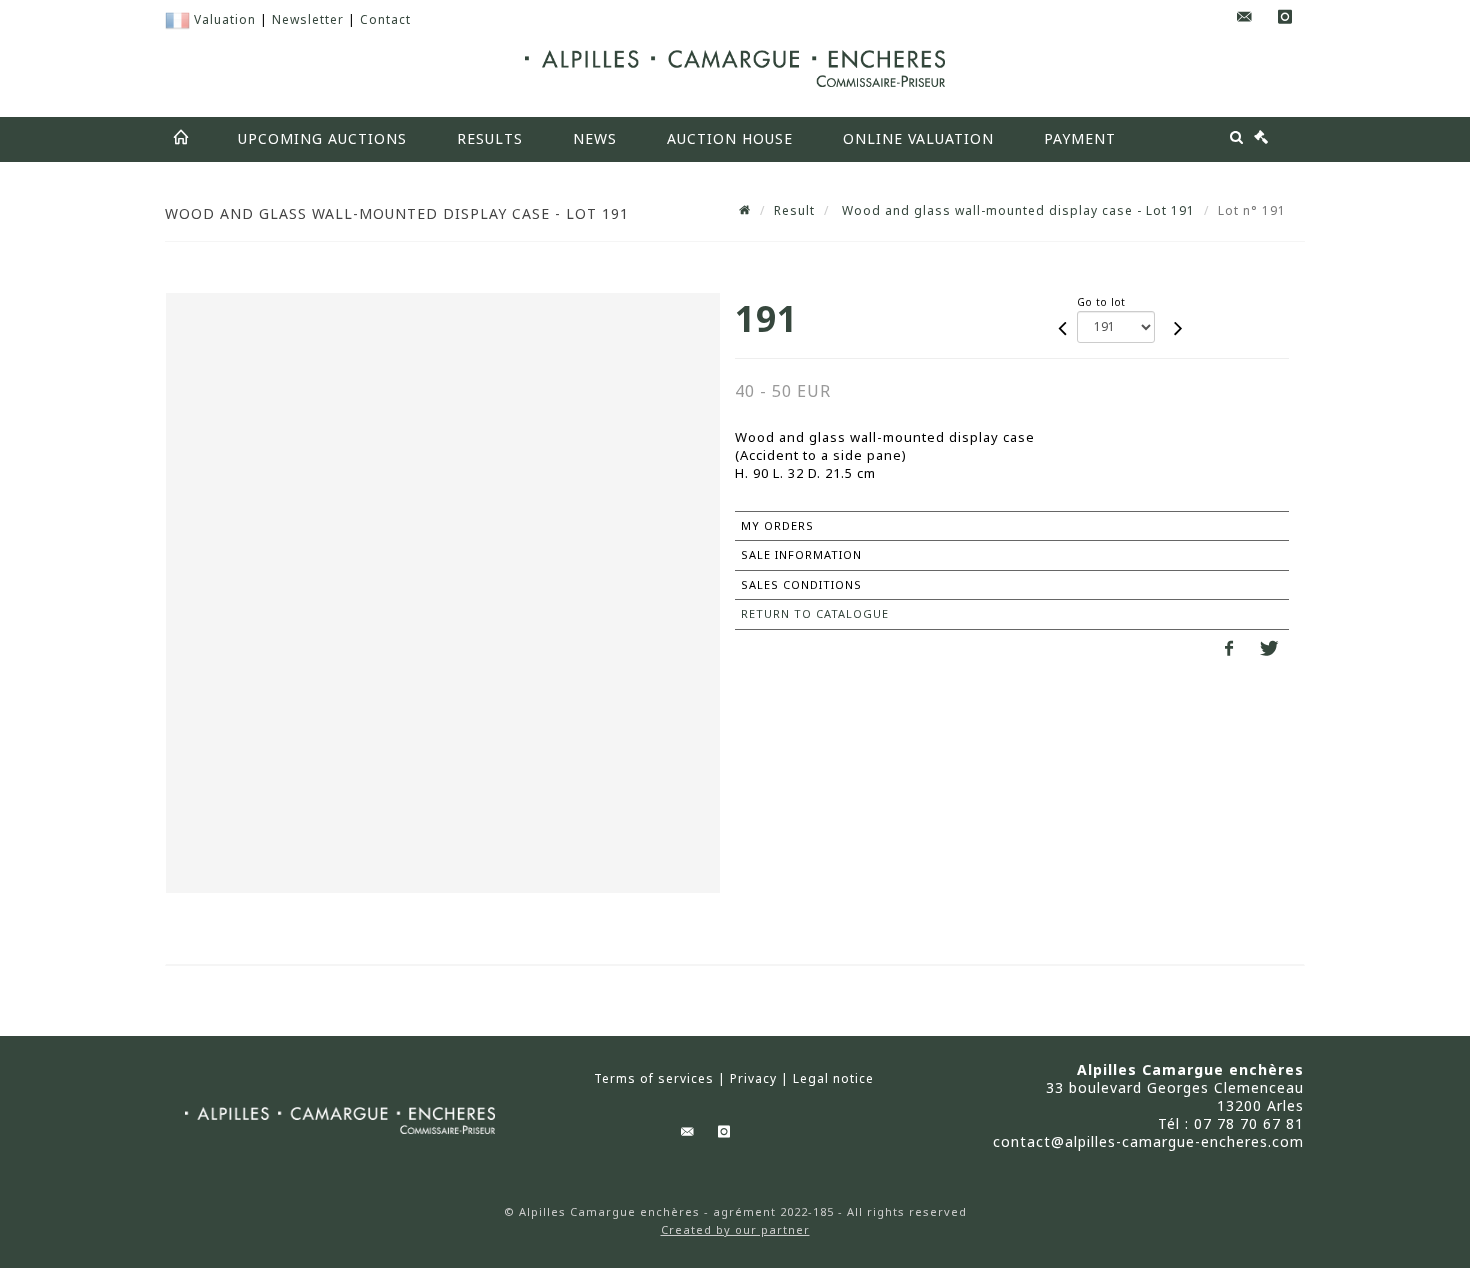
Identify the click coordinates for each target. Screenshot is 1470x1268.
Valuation (225, 19)
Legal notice (833, 1079)
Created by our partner (735, 1229)
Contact (385, 19)
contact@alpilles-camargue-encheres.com (1148, 1141)
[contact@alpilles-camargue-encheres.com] (1245, 17)
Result (794, 210)
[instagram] (1285, 17)
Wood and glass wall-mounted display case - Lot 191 (1016, 210)
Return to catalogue (815, 613)
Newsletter (308, 19)
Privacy (753, 1079)
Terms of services (654, 1079)
